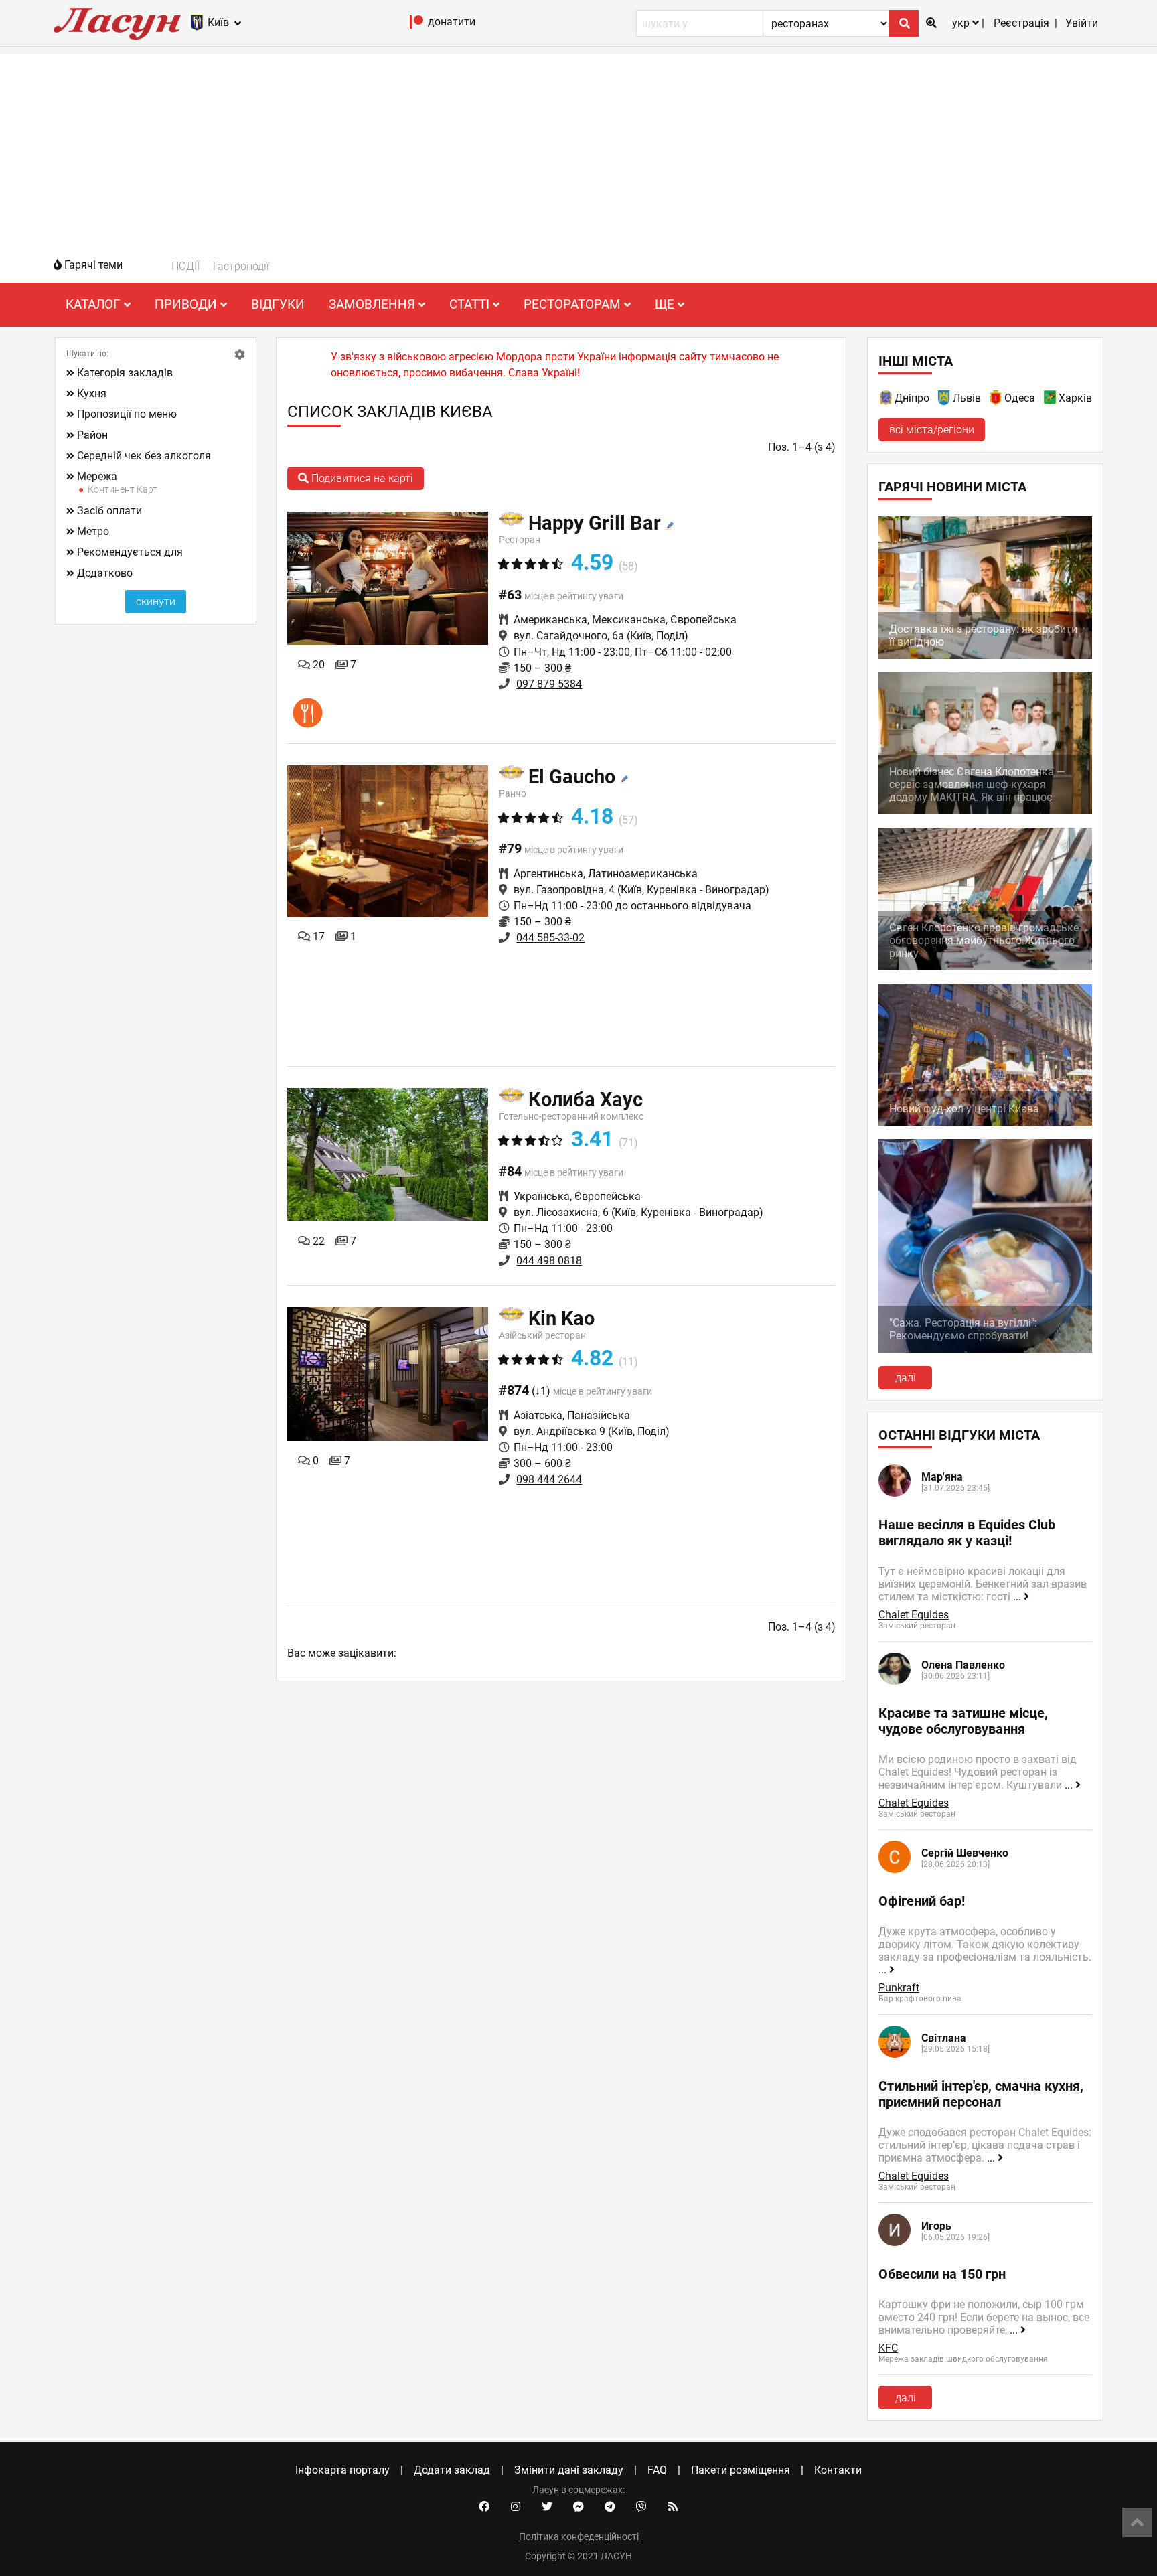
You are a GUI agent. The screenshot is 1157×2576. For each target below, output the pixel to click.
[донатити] (417, 25)
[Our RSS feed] (673, 2507)
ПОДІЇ (185, 266)
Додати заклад (452, 2470)
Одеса (1020, 398)
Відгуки (278, 304)
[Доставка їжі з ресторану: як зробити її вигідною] (985, 655)
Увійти (1082, 23)
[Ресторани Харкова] (1051, 400)
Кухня (92, 393)
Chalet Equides (914, 1615)
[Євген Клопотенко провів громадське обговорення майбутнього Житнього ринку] (985, 967)
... (1018, 1597)
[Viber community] (641, 2507)
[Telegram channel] (610, 2507)
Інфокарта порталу (342, 2470)
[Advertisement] (578, 147)
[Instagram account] (516, 2507)
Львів (967, 398)
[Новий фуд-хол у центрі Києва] (985, 1122)
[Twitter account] (547, 2507)
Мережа (97, 476)
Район (92, 435)
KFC (888, 2348)
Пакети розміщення (741, 2470)
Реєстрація (1021, 23)
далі (906, 1378)
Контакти (838, 2470)
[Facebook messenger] (578, 2507)
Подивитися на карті (361, 478)
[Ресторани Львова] (945, 400)
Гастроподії (241, 266)
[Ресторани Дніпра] (886, 400)
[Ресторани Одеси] (996, 400)
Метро (93, 531)
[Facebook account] (484, 2507)
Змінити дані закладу (569, 2470)
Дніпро (912, 398)
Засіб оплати (109, 511)
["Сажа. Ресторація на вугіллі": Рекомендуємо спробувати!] (985, 1349)
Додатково (105, 573)
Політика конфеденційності (579, 2536)
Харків (1075, 398)
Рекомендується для (130, 552)
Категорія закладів (125, 373)
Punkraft (899, 1988)
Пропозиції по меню (127, 414)
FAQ (657, 2470)
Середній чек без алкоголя (144, 456)
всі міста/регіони (932, 430)
